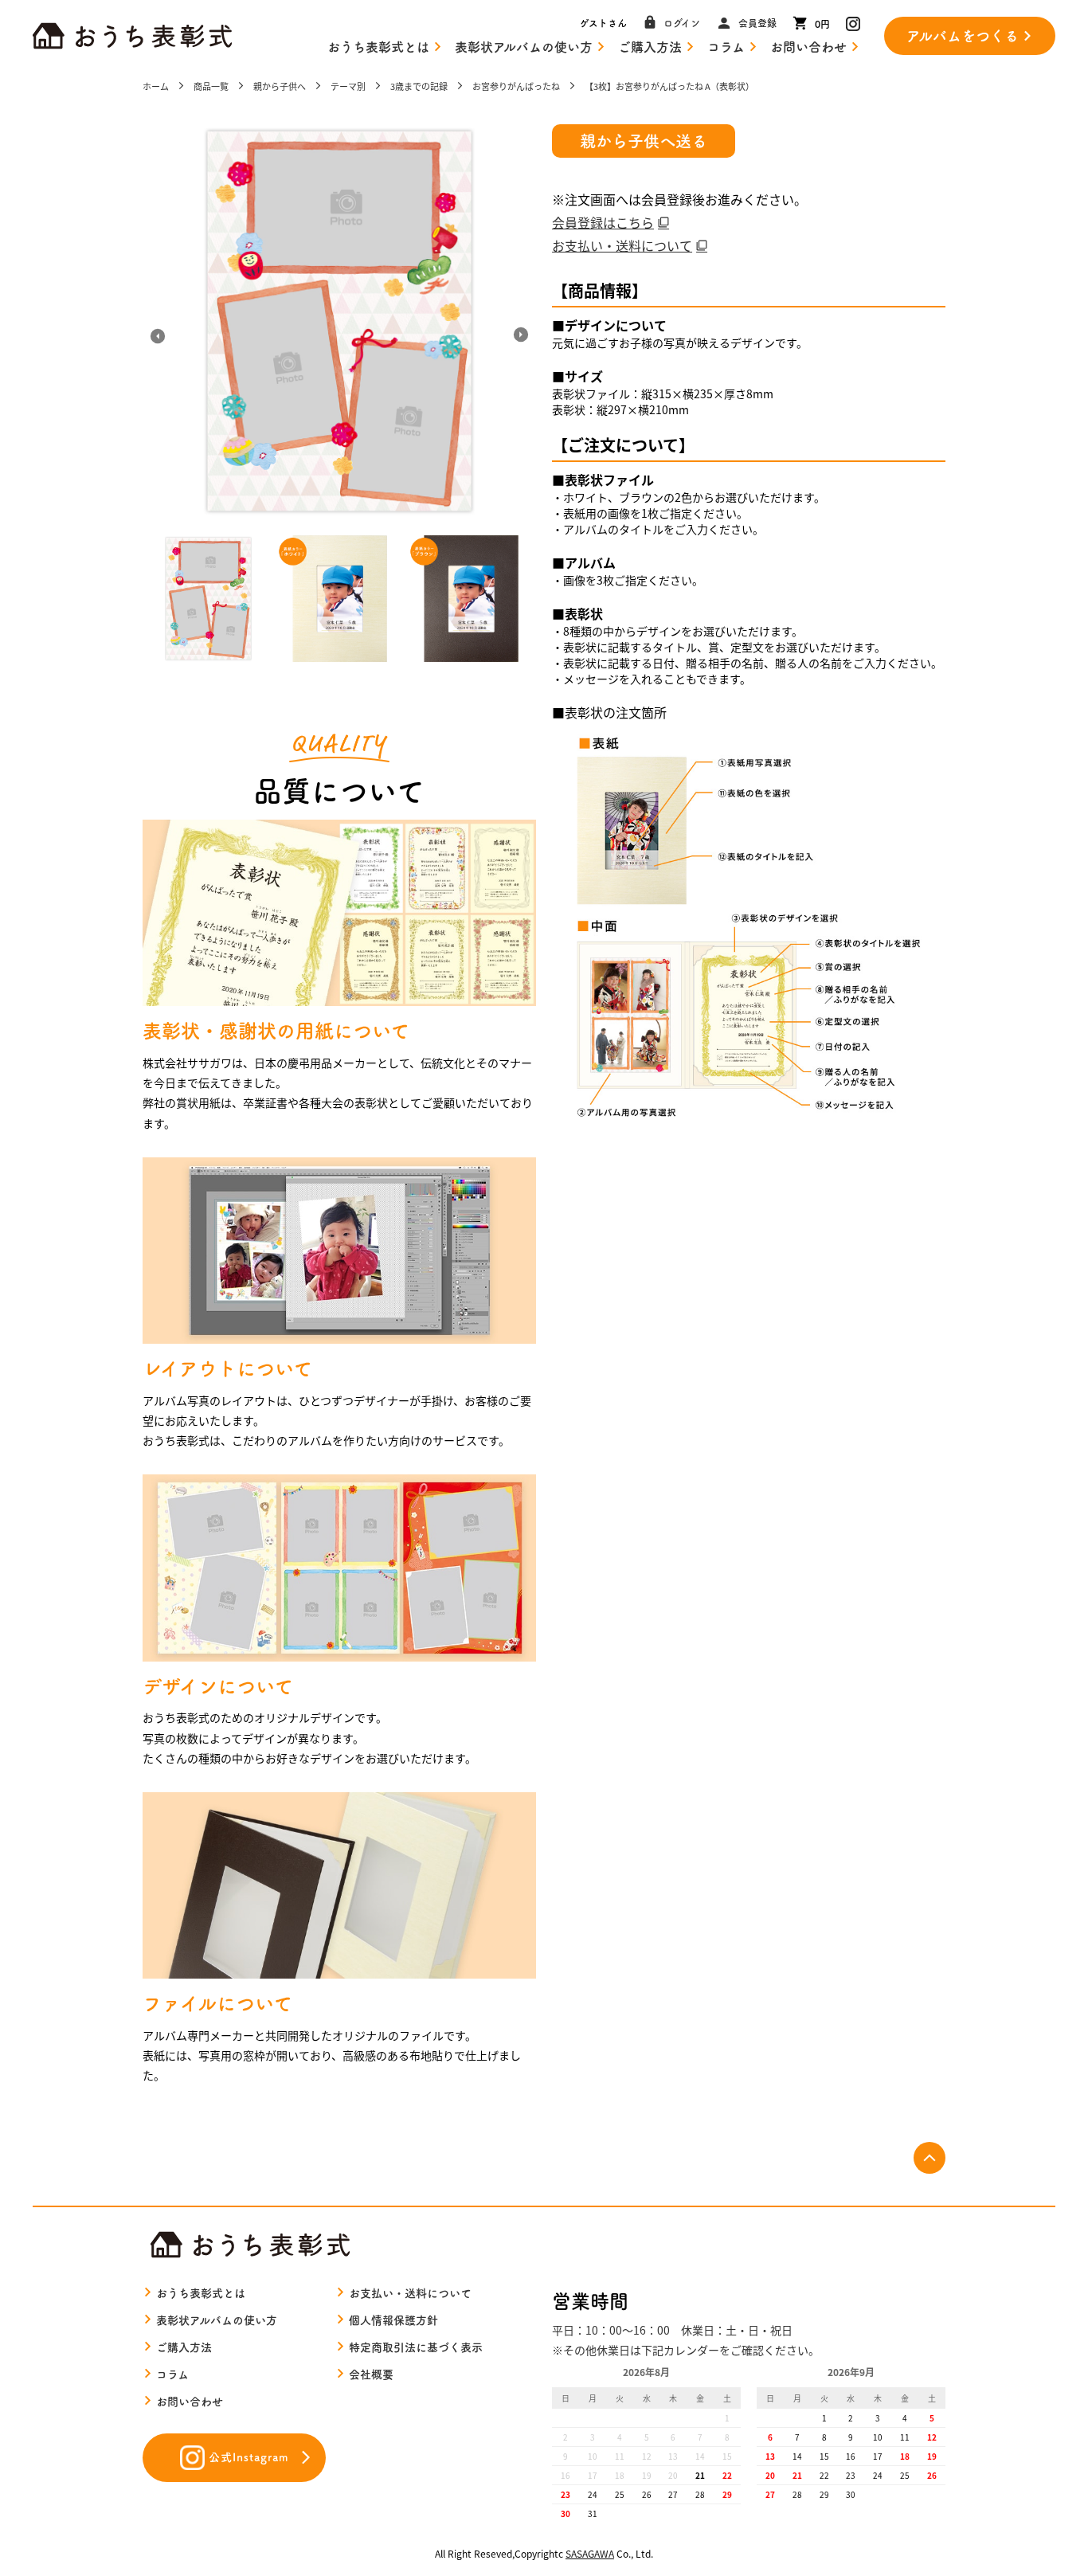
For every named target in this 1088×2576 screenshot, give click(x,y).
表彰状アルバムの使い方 (524, 47)
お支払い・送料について (622, 245)
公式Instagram (249, 2457)
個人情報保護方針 (393, 2320)
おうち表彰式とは (378, 47)
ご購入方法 (650, 47)
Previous (159, 335)
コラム (726, 47)
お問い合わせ (808, 47)
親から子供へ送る (644, 141)
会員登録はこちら (603, 222)
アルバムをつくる (963, 36)
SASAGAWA (590, 2553)
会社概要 (371, 2374)
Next (520, 335)
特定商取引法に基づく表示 (416, 2347)
